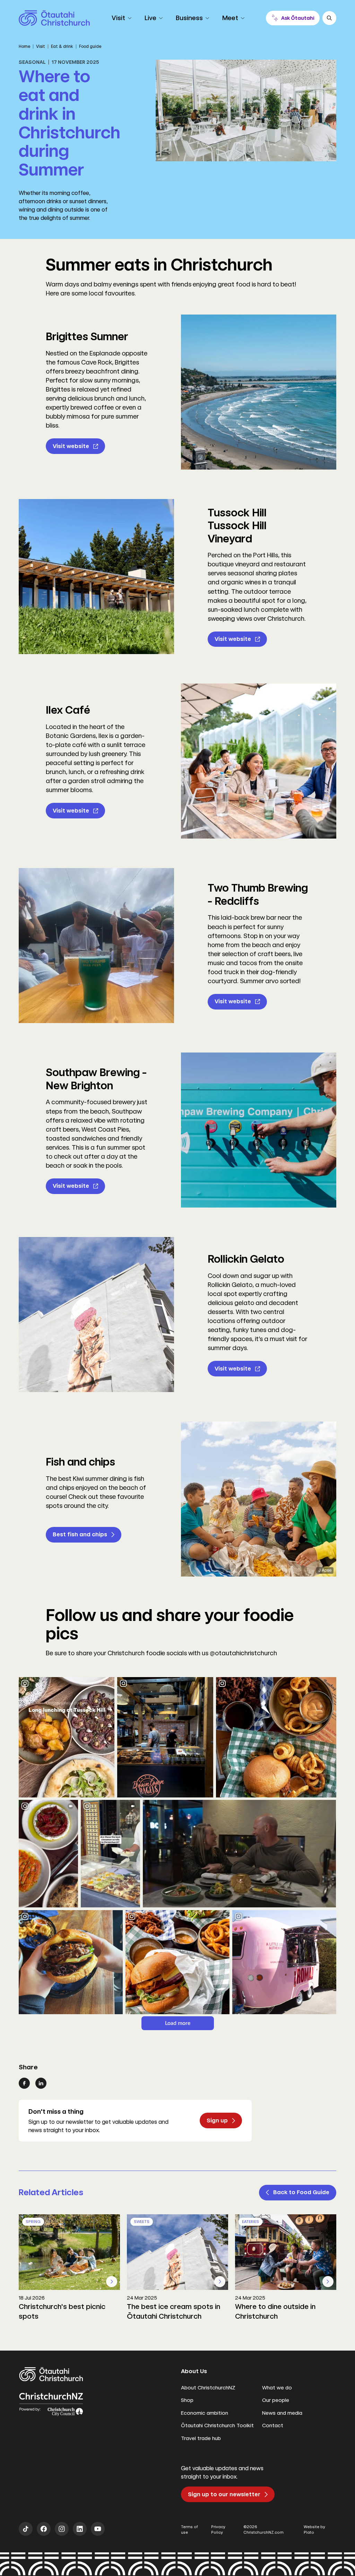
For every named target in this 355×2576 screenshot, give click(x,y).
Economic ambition (205, 2413)
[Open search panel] (329, 18)
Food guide (90, 46)
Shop (187, 2400)
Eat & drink (62, 46)
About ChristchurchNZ (208, 2388)
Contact (273, 2425)
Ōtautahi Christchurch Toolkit (217, 2425)
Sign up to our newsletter (224, 2494)
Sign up (217, 2120)
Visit (41, 46)
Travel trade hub (201, 2438)
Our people (276, 2400)
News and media (282, 2413)
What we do (277, 2388)
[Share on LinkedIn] (41, 2083)
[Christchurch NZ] (54, 18)
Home (24, 46)
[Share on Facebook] (24, 2083)
